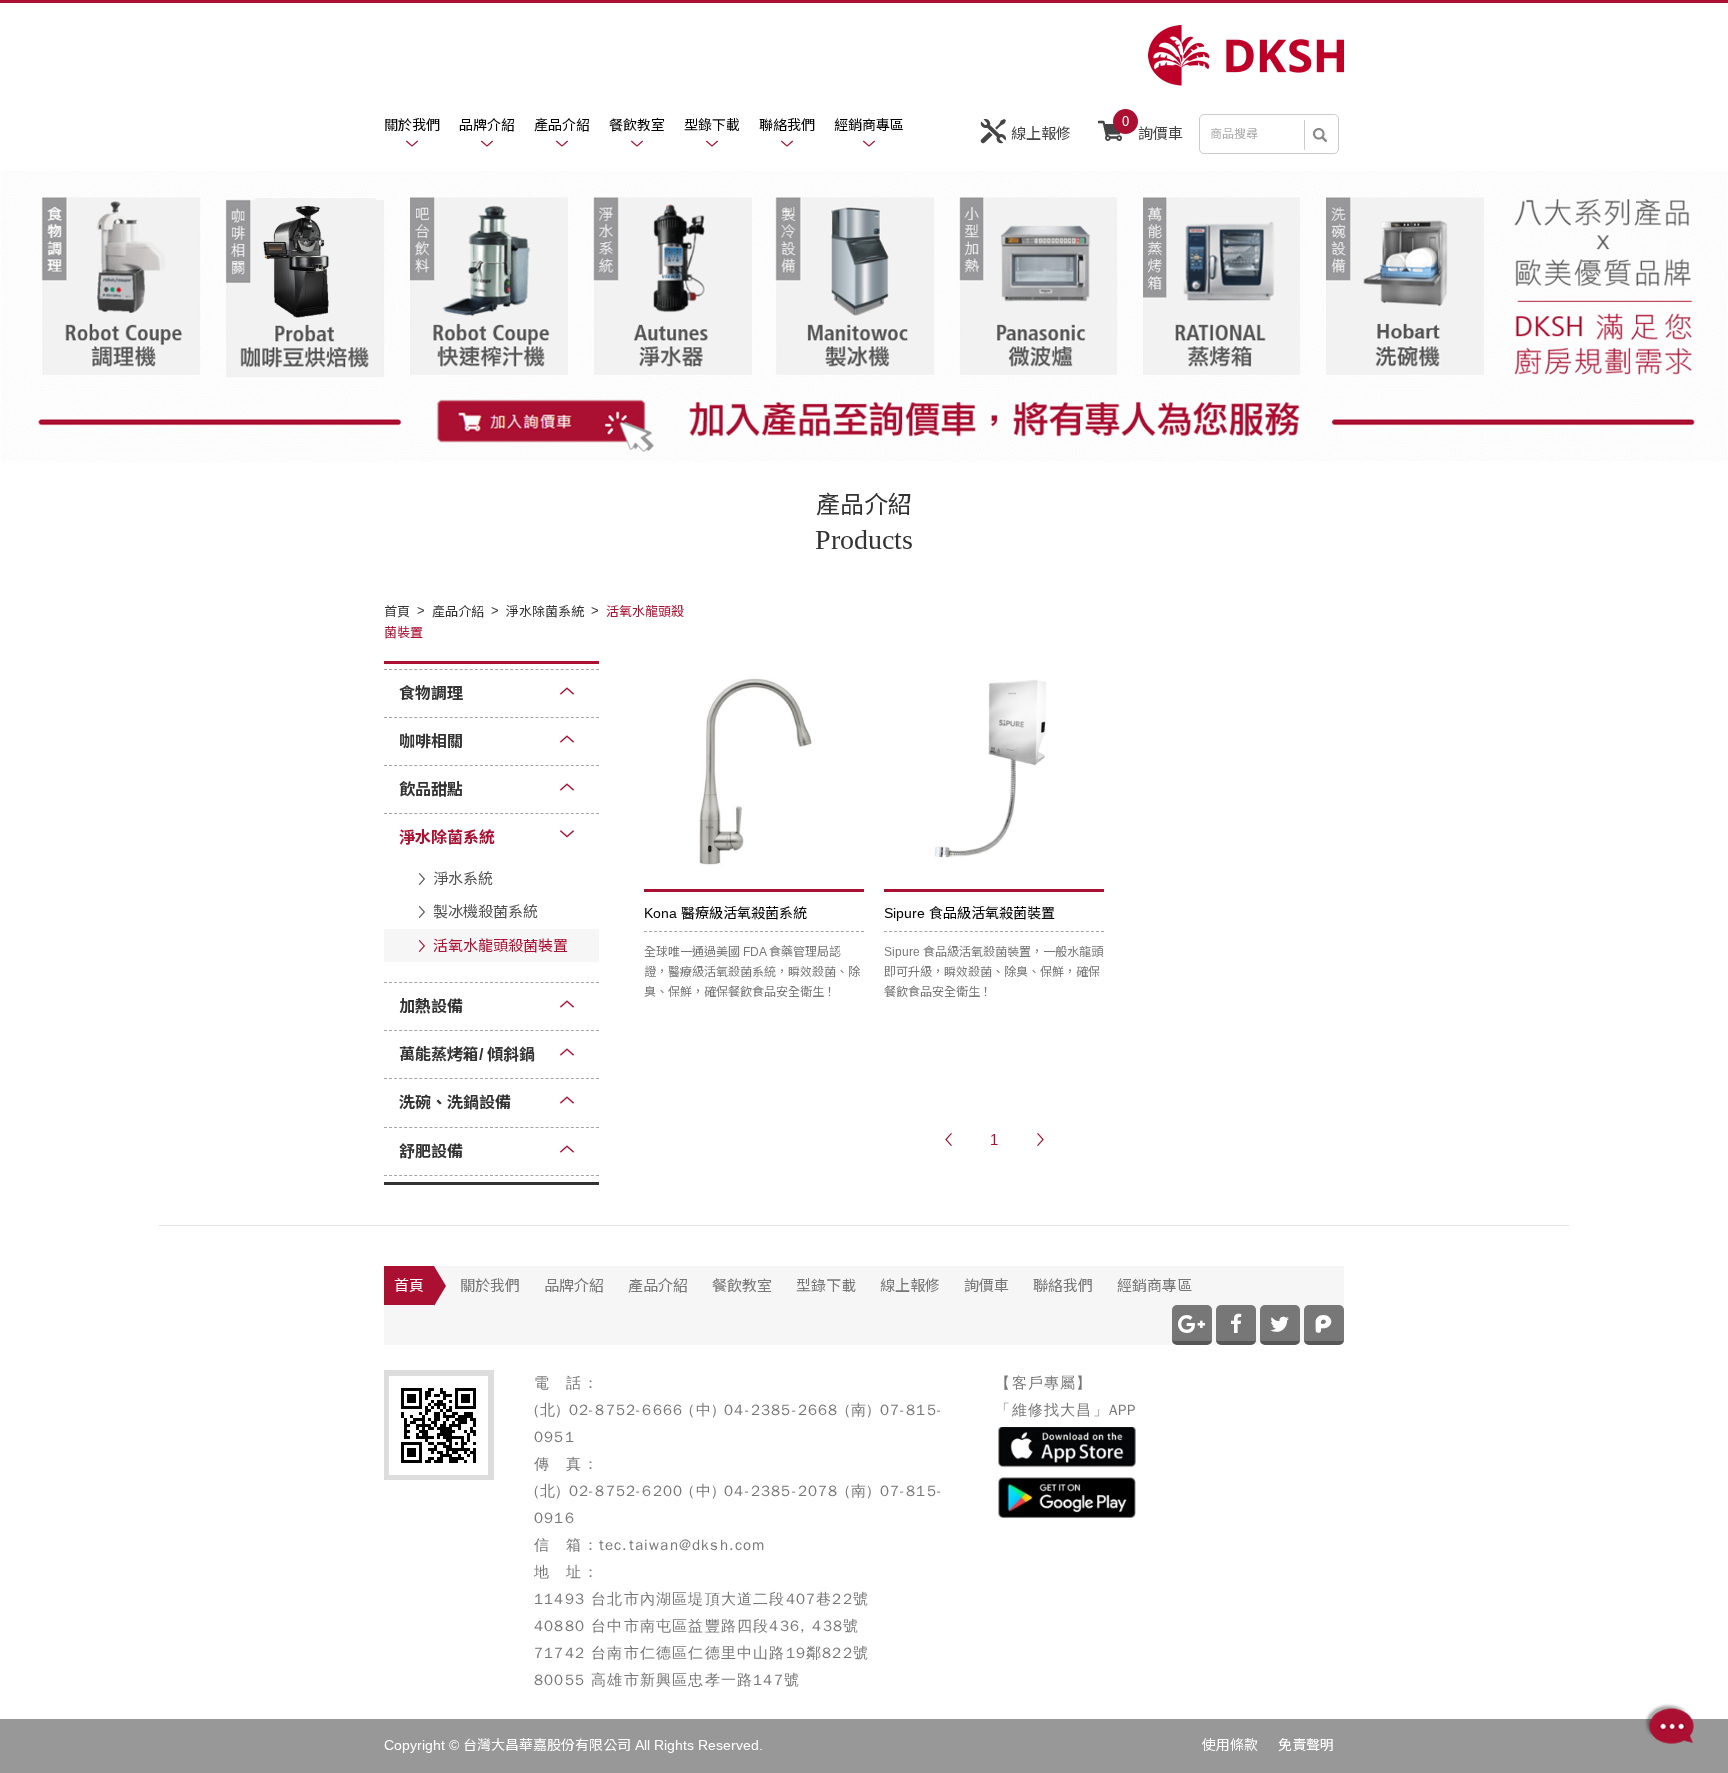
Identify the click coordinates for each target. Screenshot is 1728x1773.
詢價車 (1152, 128)
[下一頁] (1040, 1140)
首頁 (409, 1285)
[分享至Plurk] (1324, 1325)
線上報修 (1041, 133)
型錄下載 (712, 125)
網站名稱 (1246, 55)
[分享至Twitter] (1280, 1325)
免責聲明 (1306, 1745)
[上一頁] (948, 1140)
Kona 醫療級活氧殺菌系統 (725, 913)
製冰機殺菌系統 (485, 911)
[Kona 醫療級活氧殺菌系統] (754, 771)
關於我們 (412, 125)
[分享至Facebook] (1236, 1325)
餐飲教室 (637, 125)
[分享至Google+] (1192, 1325)
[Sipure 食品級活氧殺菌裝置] (994, 771)
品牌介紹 (487, 125)
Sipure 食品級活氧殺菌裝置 (969, 913)
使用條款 (1230, 1745)
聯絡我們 (787, 125)
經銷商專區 (869, 125)
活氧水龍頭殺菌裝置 (500, 945)
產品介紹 (562, 125)
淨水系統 (463, 878)
